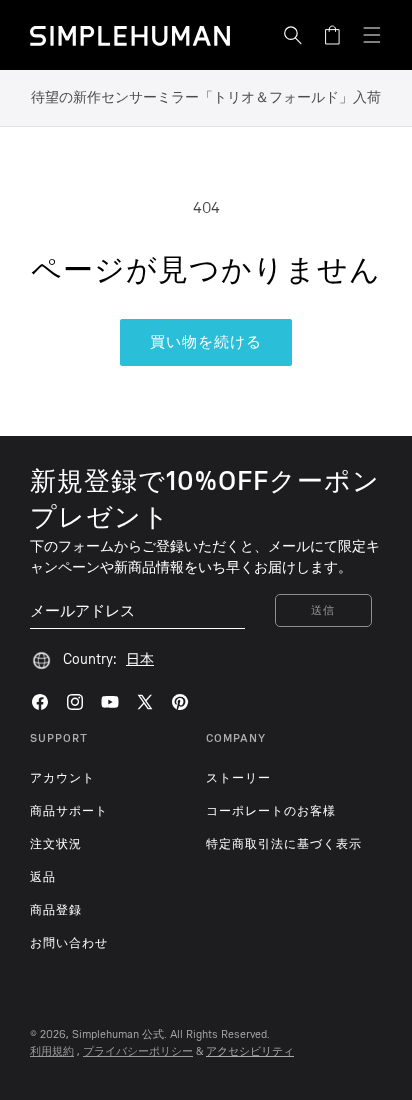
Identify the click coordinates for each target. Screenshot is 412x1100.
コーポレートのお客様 (271, 811)
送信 (323, 610)
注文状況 (56, 844)
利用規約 (52, 1051)
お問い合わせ (69, 943)
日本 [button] (140, 659)
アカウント (62, 778)
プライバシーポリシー (138, 1051)
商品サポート (69, 811)
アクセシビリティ (250, 1051)
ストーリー (238, 778)
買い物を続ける (206, 342)
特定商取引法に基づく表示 (284, 844)
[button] (293, 35)
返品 (43, 877)
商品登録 (56, 910)
